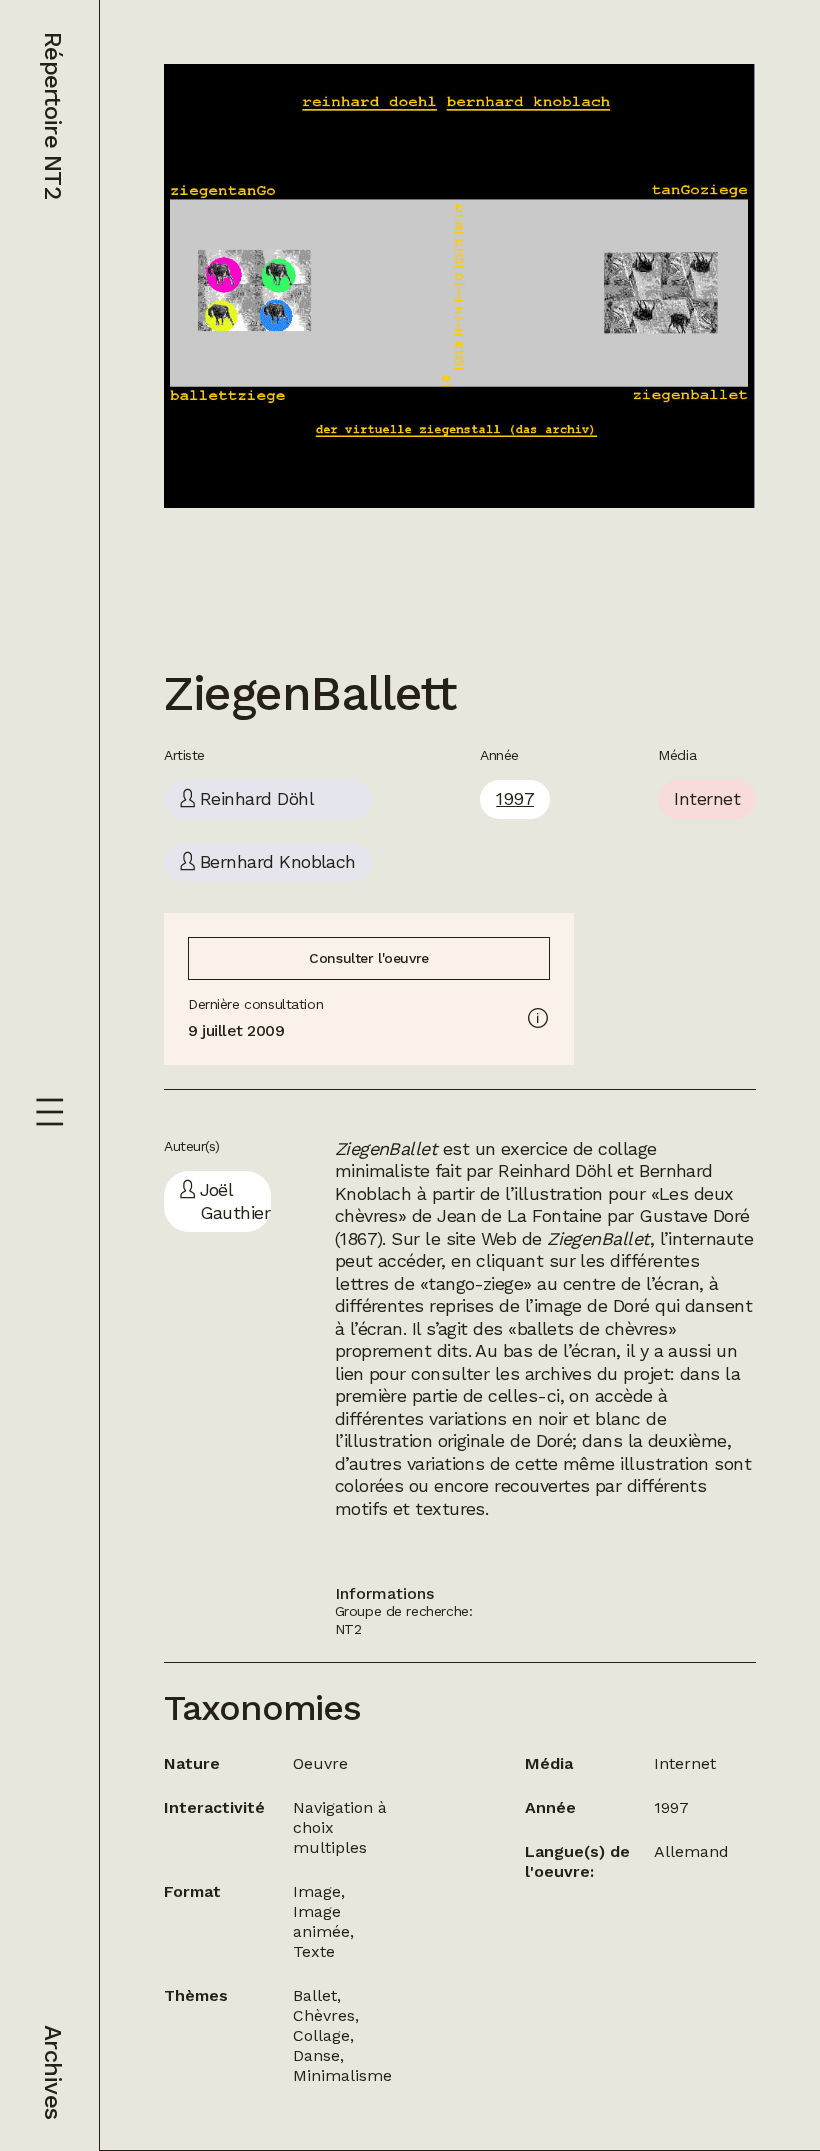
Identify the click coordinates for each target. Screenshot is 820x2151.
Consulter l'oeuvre (368, 958)
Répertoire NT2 (53, 115)
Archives (53, 2072)
